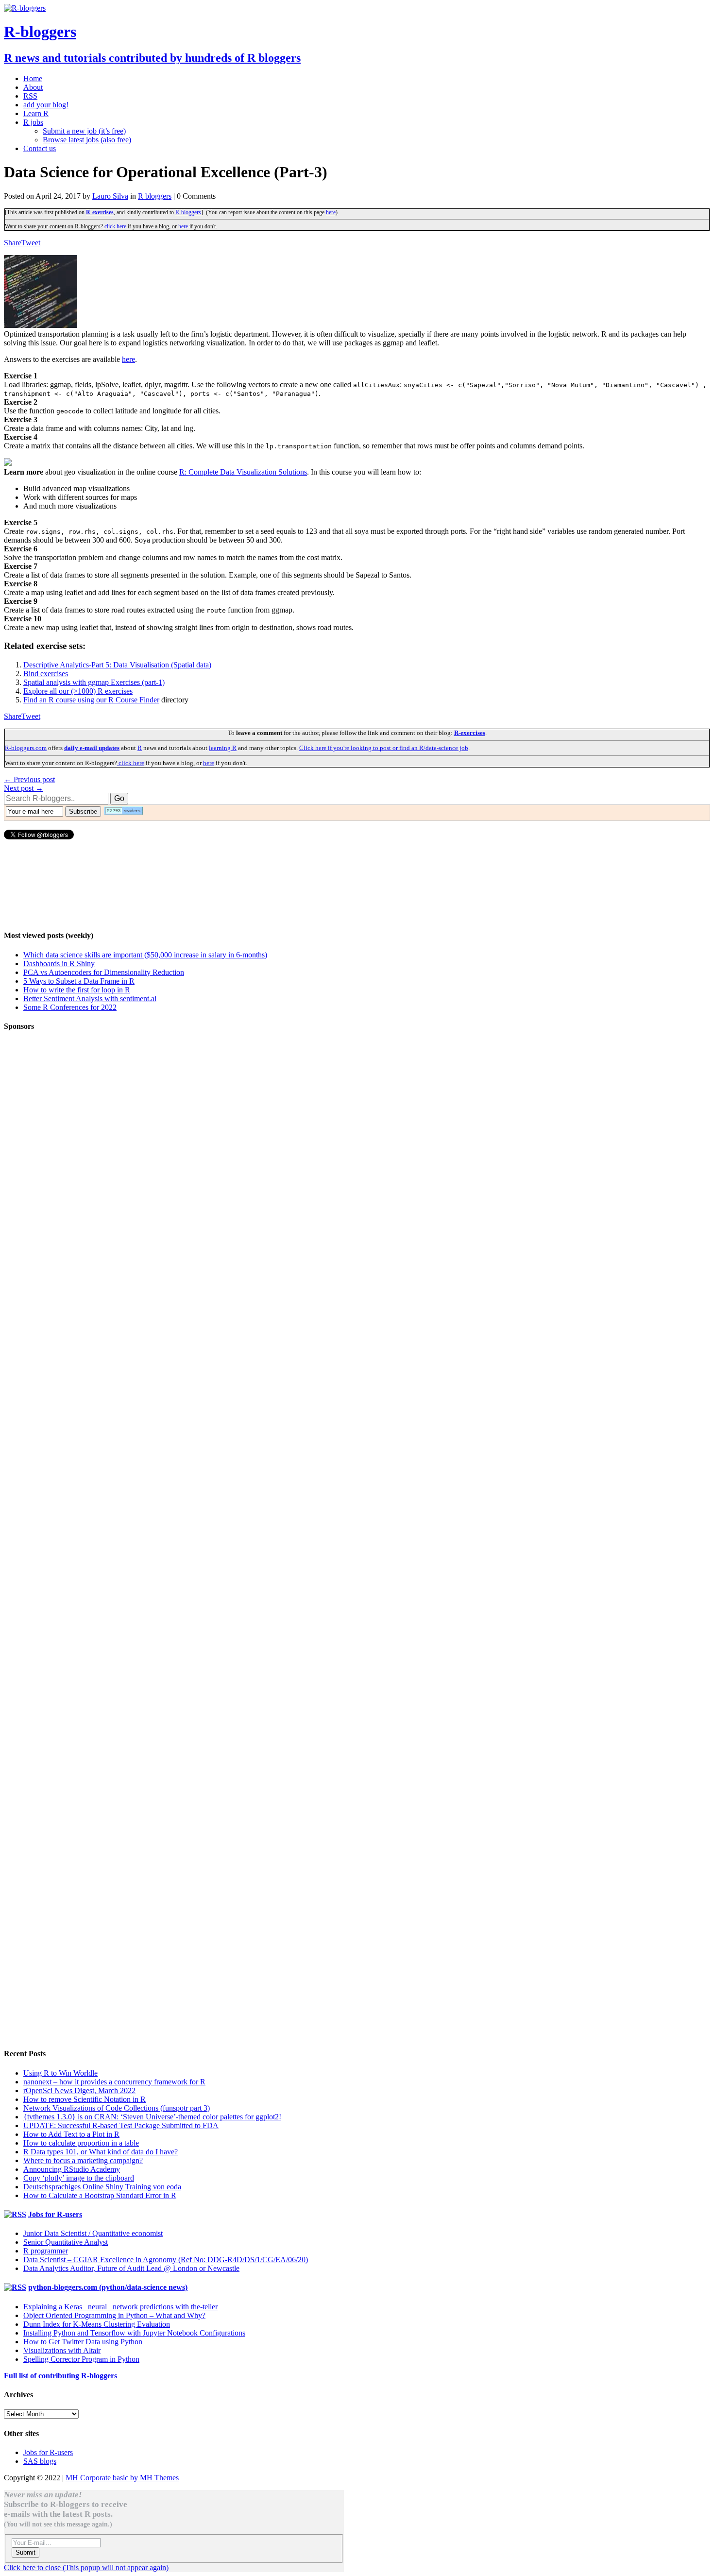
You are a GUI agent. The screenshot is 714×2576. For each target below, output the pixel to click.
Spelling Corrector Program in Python (81, 2359)
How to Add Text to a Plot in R (71, 2134)
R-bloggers (188, 212)
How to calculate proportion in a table (81, 2143)
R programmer (46, 2251)
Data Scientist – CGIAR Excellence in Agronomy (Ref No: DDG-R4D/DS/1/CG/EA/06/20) (166, 2260)
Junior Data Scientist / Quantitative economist (93, 2233)
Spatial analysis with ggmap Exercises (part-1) (94, 682)
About (33, 87)
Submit (25, 2552)
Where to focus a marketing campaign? (83, 2160)
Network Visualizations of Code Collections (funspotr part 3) (117, 2108)
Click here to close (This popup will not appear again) (86, 2567)
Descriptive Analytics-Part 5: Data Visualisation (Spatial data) (117, 665)
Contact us (40, 148)
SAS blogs (40, 2461)
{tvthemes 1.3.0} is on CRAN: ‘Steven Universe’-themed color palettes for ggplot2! (152, 2117)
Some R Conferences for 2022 (70, 1007)
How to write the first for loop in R (77, 990)
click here (115, 226)
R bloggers (155, 196)
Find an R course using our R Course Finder (91, 700)
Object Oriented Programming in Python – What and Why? (114, 2315)
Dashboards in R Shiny (59, 964)
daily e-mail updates (92, 748)
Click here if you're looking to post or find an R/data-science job (384, 748)
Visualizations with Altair (62, 2350)
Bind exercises (46, 674)
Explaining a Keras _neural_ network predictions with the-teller (120, 2307)
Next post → (24, 788)
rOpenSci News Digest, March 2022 (79, 2090)
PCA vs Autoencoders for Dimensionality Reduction (104, 972)
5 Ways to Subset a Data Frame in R (79, 981)
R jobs (33, 122)
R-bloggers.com (26, 748)
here (331, 212)
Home (33, 78)
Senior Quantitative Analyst (66, 2242)
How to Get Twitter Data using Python (83, 2342)
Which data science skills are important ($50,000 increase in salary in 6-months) (145, 955)
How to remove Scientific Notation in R (85, 2099)
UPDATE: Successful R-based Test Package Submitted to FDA (121, 2125)
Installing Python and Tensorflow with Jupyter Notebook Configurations (134, 2333)
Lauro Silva (110, 196)
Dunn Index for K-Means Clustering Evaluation (97, 2324)
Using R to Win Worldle (60, 2073)
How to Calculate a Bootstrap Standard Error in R (100, 2195)
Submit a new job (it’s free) (84, 131)
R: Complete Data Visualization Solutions (243, 472)
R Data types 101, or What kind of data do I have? (101, 2152)
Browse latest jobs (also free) (87, 140)
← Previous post (29, 779)
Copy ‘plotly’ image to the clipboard (79, 2178)
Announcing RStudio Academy (72, 2169)
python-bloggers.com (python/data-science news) (108, 2287)
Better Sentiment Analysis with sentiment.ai (90, 998)
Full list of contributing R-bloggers (60, 2376)
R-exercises (100, 212)
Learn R (36, 113)
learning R (223, 748)
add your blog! (46, 105)
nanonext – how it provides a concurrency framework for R (114, 2082)
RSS (30, 96)
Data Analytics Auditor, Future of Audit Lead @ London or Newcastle (131, 2268)
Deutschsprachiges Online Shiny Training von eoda (102, 2187)
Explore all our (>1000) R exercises (78, 691)
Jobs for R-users (55, 2214)
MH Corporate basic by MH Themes (122, 2478)
